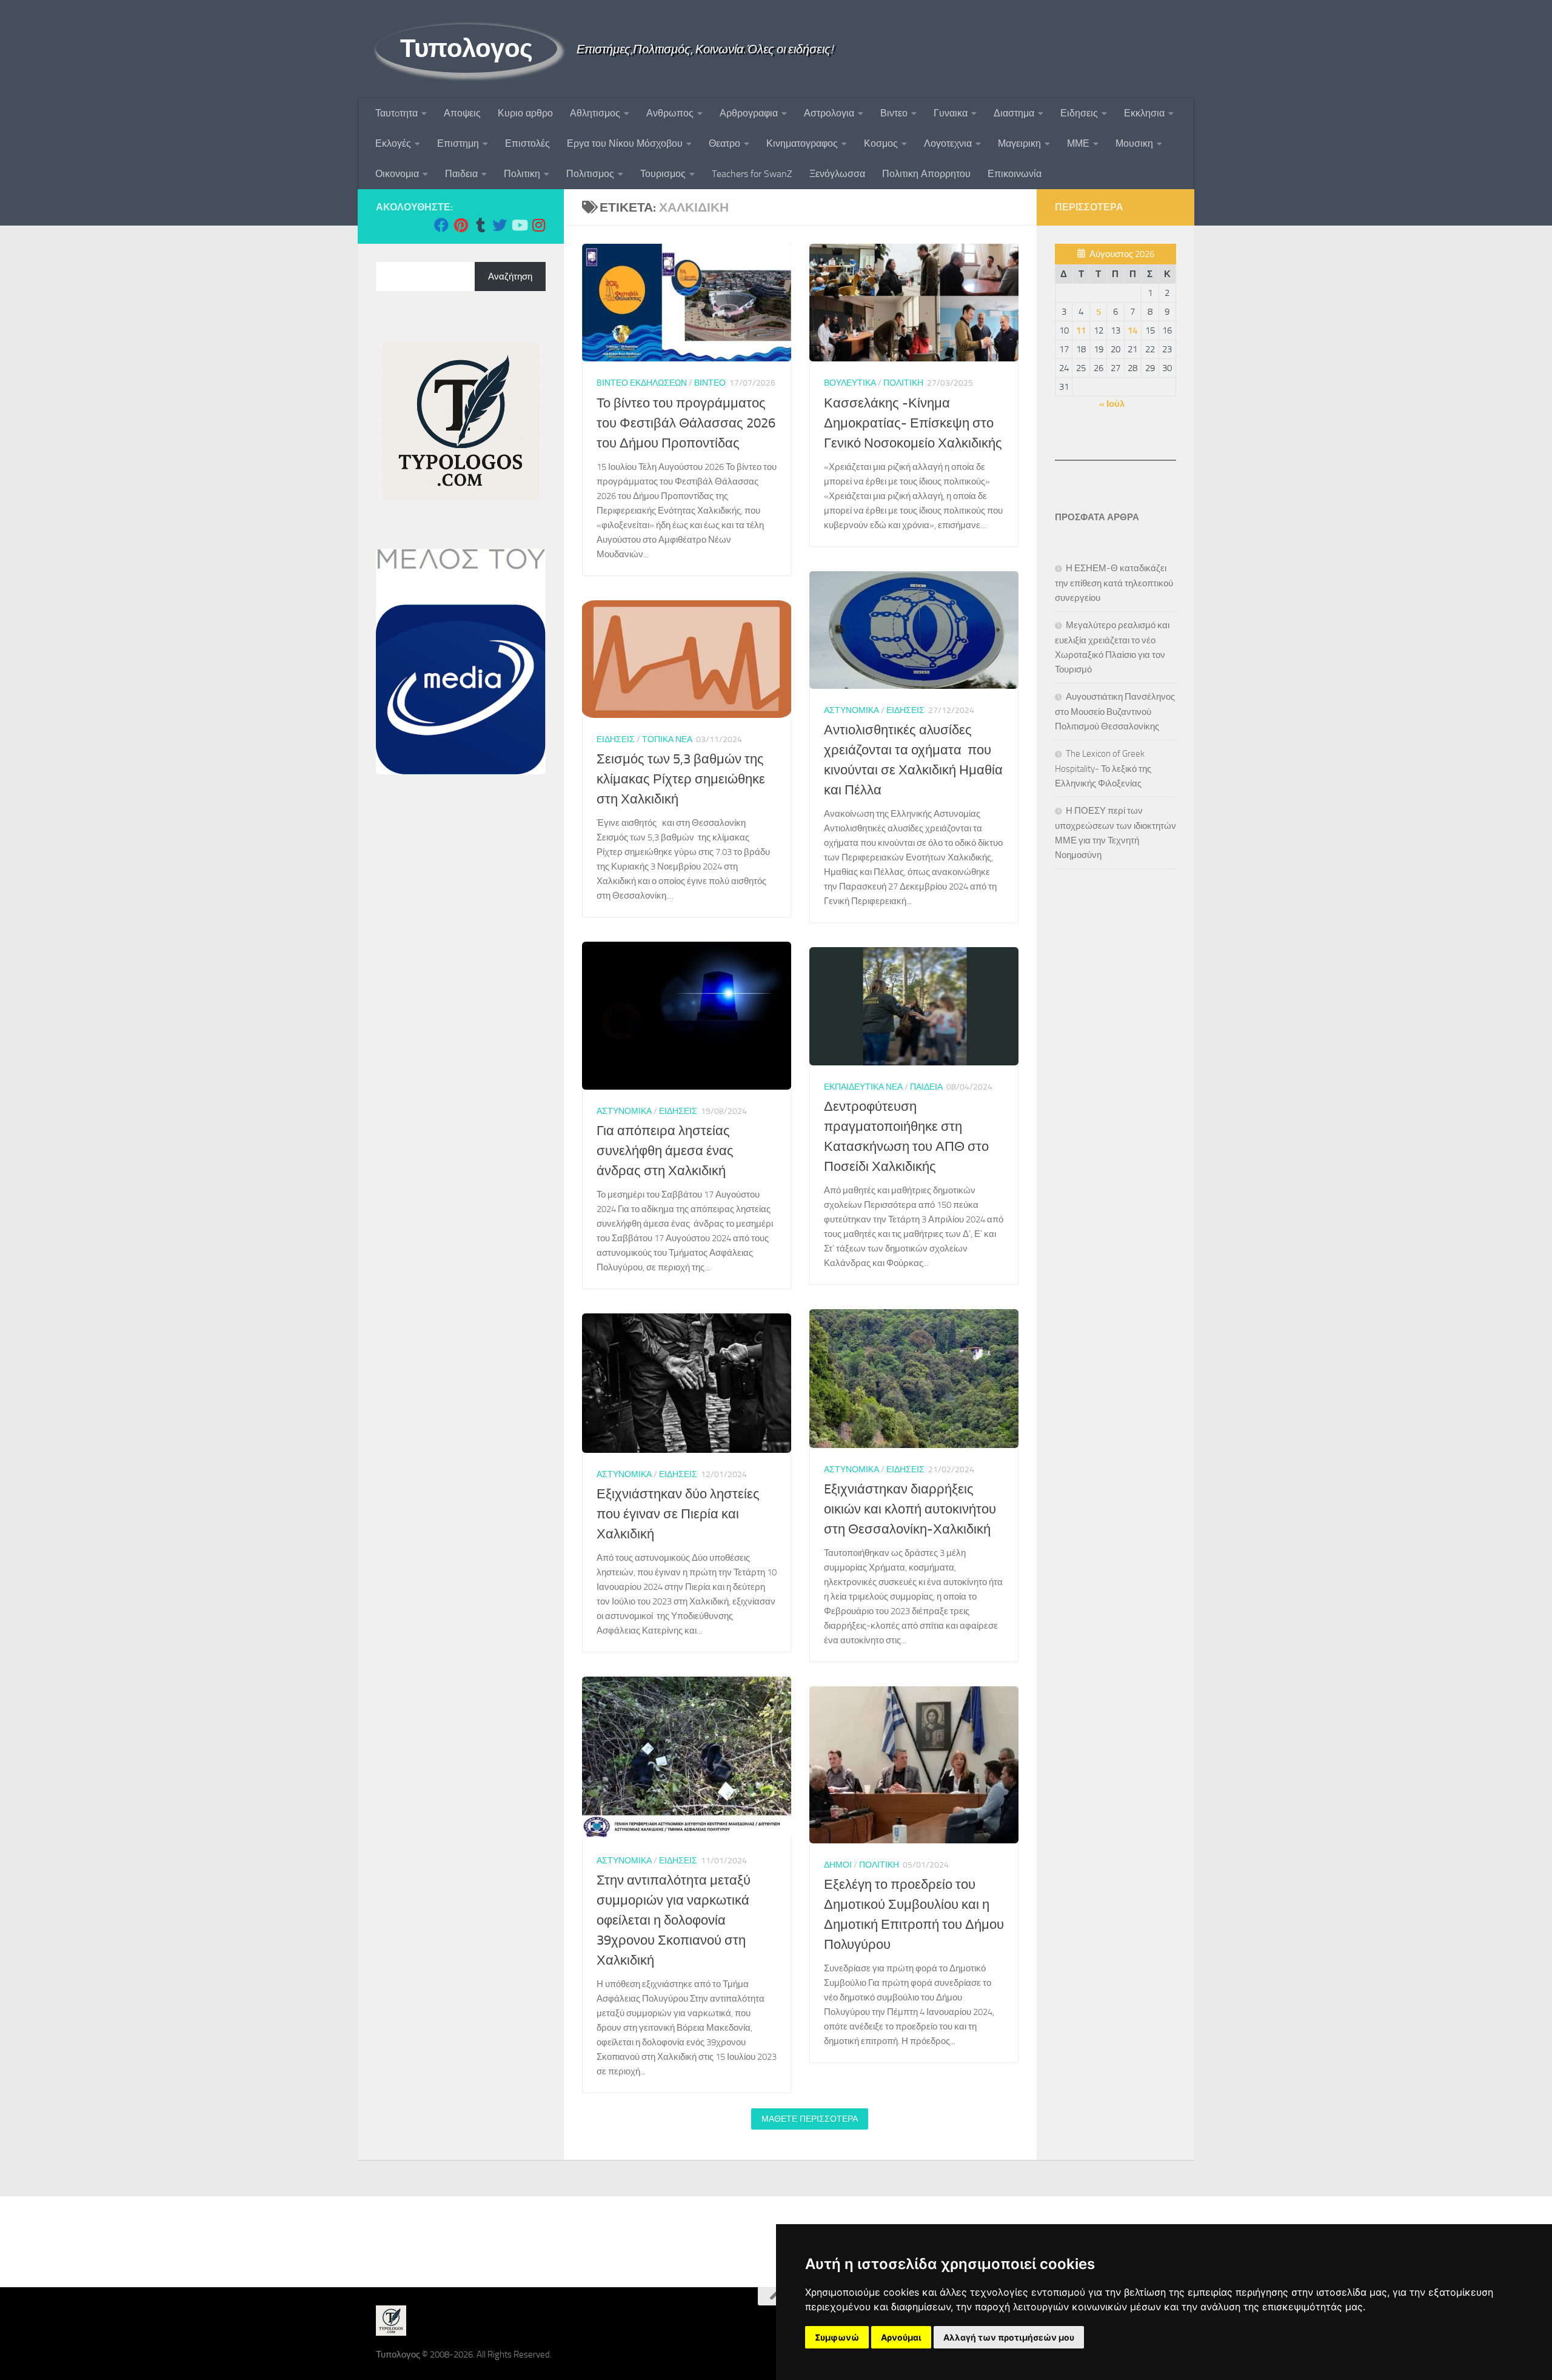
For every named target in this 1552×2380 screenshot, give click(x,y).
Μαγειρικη (1019, 143)
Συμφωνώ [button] (837, 2337)
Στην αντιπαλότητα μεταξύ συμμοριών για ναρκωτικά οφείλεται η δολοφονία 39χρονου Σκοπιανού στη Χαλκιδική (674, 1920)
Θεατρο (724, 143)
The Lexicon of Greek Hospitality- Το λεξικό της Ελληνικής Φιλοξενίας (1103, 769)
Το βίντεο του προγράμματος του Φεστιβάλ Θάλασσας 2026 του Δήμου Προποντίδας (686, 423)
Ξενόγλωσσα (837, 174)
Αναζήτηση (510, 277)
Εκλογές (393, 143)
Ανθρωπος (670, 113)
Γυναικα (951, 113)
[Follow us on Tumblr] (480, 225)
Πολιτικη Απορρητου (926, 174)
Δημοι (838, 1865)
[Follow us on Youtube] (519, 225)
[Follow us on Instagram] (538, 225)
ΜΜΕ (1078, 143)
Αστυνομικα (851, 710)
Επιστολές (527, 143)
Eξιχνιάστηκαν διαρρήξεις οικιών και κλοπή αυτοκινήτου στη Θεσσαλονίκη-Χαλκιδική (910, 1509)
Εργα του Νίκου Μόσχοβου (625, 143)
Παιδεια (461, 174)
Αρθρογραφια (749, 113)
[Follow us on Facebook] (441, 225)
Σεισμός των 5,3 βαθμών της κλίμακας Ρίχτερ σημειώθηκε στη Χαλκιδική (681, 779)
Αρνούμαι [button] (901, 2337)
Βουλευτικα (850, 383)
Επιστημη (458, 143)
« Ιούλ (1112, 404)
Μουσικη (1134, 143)
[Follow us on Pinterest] (461, 225)
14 (1132, 330)
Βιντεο (894, 113)
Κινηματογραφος (802, 143)
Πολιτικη (522, 174)
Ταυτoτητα (396, 113)
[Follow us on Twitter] (500, 225)
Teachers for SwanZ (752, 174)
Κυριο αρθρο (525, 113)
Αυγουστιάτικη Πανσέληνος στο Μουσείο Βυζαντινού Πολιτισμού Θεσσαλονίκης (1115, 712)
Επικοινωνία (1015, 174)
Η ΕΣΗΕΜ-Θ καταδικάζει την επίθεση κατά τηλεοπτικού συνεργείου (1114, 583)
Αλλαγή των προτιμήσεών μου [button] (1009, 2337)
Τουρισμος (663, 174)
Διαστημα (1014, 113)
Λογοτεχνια (948, 143)
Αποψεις (462, 113)
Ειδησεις (1079, 113)
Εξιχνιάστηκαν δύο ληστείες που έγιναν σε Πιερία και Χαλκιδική (678, 1514)
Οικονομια (397, 174)
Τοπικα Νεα (667, 739)
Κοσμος (881, 143)
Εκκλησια (1144, 113)
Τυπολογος (467, 49)
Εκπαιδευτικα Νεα (863, 1087)
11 (1081, 330)
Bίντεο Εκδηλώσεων (642, 383)
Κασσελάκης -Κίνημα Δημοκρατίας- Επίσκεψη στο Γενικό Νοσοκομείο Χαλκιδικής (913, 423)
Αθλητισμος (595, 113)
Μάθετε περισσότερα (810, 2119)
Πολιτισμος (590, 174)
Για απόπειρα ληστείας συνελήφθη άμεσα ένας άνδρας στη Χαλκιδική (665, 1151)
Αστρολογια (829, 113)
